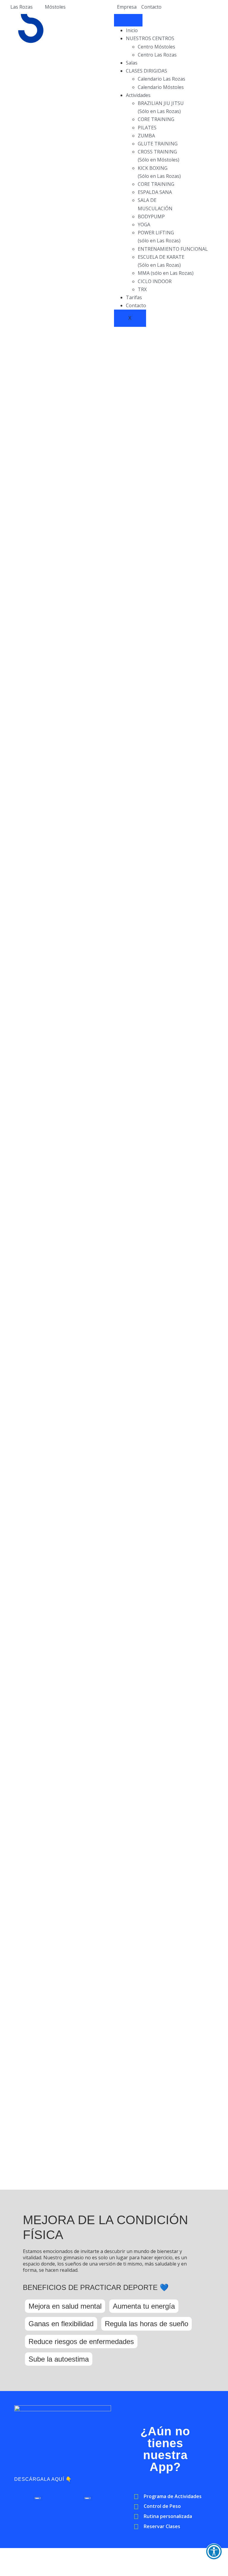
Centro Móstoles (156, 47)
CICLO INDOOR (155, 281)
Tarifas (134, 297)
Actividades (138, 95)
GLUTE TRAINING (158, 144)
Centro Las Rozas (157, 55)
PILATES (147, 128)
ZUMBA (146, 136)
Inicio (132, 30)
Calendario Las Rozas (161, 79)
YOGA (144, 225)
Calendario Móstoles (161, 87)
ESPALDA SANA (155, 192)
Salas (132, 63)
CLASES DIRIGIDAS (147, 71)
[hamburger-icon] (128, 20)
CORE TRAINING (156, 119)
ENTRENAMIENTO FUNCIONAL (173, 249)
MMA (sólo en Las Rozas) (166, 273)
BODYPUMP (151, 217)
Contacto (136, 305)
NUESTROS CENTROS (150, 38)
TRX (142, 289)
